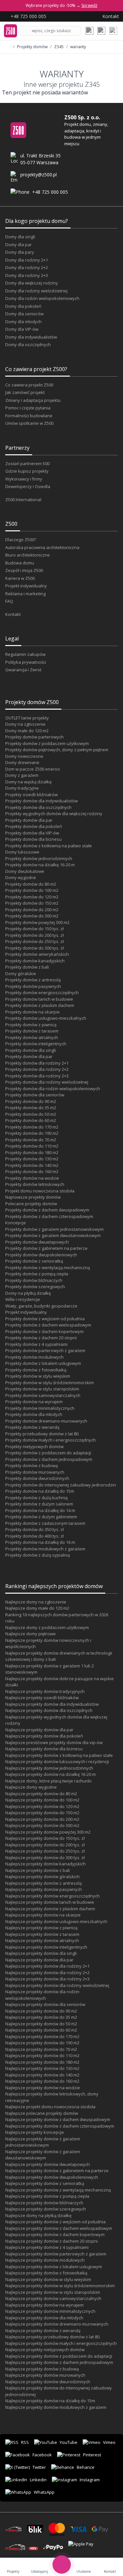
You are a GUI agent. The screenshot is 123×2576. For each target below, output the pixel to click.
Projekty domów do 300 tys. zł (34, 948)
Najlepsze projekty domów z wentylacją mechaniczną (58, 2190)
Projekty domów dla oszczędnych (38, 807)
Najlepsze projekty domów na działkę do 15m (50, 2401)
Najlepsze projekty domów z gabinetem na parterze (57, 2171)
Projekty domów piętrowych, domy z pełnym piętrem (57, 750)
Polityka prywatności (26, 662)
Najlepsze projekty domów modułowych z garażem (56, 2407)
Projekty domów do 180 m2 (32, 1152)
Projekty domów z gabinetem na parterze (46, 1248)
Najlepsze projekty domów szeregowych (46, 2209)
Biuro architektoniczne (28, 555)
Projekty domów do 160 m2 (32, 1171)
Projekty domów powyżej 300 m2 (37, 922)
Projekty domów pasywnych (33, 986)
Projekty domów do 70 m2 (31, 1140)
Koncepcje (16, 1223)
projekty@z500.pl (39, 175)
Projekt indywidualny (26, 586)
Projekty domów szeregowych (35, 1287)
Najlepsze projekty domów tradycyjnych (45, 1691)
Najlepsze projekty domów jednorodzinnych (49, 1768)
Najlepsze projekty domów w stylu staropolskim (53, 2292)
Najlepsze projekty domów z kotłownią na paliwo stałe (59, 1755)
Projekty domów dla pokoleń (34, 826)
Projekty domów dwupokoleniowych (41, 1255)
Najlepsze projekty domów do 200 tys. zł (45, 1845)
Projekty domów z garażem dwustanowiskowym (53, 1235)
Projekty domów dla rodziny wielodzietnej (47, 1082)
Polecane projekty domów (31, 1204)
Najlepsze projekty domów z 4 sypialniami (47, 2247)
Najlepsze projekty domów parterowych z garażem (56, 2254)
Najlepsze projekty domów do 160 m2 (42, 2081)
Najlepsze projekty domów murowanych (45, 2375)
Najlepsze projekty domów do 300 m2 (42, 1825)
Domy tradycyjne (22, 788)
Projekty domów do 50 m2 (31, 1114)
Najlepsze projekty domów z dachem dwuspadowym (58, 2119)
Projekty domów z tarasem (32, 1031)
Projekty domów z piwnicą (31, 1025)
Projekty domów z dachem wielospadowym (48, 1325)
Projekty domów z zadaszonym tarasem (45, 1523)
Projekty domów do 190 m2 (32, 1133)
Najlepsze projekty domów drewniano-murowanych (57, 2324)
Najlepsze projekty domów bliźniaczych (44, 2203)
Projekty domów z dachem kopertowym (44, 1331)
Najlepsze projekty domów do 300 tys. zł (45, 1858)
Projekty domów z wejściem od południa (45, 1319)
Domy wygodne (21, 877)
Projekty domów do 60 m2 (31, 1120)
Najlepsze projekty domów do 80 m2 (41, 1794)
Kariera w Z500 (20, 578)
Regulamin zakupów (25, 654)
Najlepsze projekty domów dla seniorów (45, 2004)
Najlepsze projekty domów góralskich (42, 1877)
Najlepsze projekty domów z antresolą (43, 1883)
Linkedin (38, 2480)
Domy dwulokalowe (25, 871)
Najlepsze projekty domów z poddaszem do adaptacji (59, 2356)
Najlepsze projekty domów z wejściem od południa (55, 2222)
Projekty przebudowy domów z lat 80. (42, 1434)
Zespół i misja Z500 (24, 570)
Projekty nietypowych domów (34, 1446)
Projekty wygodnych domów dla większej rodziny (54, 814)
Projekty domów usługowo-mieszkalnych (46, 1018)
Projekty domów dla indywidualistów (41, 801)
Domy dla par (19, 245)
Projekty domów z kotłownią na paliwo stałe (49, 846)
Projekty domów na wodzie (32, 1178)
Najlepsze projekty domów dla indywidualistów (52, 1704)
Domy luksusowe (22, 852)
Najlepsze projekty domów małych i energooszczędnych (61, 2343)
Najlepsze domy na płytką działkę (38, 2215)
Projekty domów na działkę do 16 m (40, 1542)
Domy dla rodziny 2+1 (27, 260)
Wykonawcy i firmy (24, 479)
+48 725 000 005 (50, 192)
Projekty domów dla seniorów (35, 1095)
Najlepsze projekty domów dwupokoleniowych (52, 2177)
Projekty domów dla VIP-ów (32, 833)
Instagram (90, 2480)
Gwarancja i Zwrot (23, 670)
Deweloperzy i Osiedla (28, 486)
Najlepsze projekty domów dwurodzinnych (48, 2382)
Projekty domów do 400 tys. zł (34, 1536)
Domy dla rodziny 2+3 (27, 275)
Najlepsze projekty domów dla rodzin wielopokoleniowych (42, 1995)
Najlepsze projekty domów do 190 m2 (42, 2043)
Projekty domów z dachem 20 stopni (41, 1338)
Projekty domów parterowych (34, 737)
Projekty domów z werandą (32, 1427)
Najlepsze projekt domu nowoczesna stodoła (50, 2107)
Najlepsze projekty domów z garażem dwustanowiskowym (43, 2155)
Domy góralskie (21, 973)
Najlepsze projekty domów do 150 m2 (42, 1813)
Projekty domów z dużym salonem (39, 1504)
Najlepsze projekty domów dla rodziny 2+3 (47, 1979)
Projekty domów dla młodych (34, 1414)
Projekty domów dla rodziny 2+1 (37, 1063)
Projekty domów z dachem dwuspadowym (47, 1210)
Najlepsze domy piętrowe (31, 1634)
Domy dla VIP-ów (22, 329)
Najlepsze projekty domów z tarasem (42, 1934)
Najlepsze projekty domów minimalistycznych (50, 2311)
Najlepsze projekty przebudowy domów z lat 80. (53, 2337)
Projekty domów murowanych (35, 1472)
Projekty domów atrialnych (32, 1037)
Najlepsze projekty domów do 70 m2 (41, 2049)
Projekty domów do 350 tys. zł (34, 1529)
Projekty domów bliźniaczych (34, 1280)
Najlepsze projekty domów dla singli (41, 1953)
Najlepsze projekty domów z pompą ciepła (47, 2196)
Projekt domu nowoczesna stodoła (40, 1191)
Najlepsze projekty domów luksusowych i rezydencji (57, 1761)
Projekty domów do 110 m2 (32, 1146)
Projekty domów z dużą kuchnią (36, 1498)
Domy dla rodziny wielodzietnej (36, 291)
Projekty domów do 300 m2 (32, 916)
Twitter (39, 2467)
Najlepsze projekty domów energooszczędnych (52, 1896)
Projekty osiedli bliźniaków (31, 795)
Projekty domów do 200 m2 (32, 910)
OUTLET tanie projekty (27, 718)
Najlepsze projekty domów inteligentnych (46, 1947)
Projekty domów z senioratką (34, 1261)
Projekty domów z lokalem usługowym (43, 1363)
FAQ (9, 601)
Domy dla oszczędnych (28, 344)
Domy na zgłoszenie (25, 724)
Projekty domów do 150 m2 (32, 903)
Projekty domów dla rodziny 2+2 (37, 1069)
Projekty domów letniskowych (35, 1184)
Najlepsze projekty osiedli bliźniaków (42, 1698)
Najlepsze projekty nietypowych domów (45, 2350)
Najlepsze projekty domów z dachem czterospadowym (60, 2126)
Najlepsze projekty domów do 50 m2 (41, 2024)
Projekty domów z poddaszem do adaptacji (48, 1453)
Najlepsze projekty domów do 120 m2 (42, 1806)
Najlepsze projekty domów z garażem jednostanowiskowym (43, 2142)
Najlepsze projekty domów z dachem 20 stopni (51, 2241)
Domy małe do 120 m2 (27, 731)
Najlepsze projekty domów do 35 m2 (41, 2017)
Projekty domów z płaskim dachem (40, 1005)
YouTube (69, 2442)
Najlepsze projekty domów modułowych (45, 2260)
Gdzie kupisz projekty (27, 471)
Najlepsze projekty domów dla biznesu (44, 1749)
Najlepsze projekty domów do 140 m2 (42, 2075)
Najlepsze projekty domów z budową (42, 2369)
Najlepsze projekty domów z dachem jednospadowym (59, 2362)
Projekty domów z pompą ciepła (37, 1274)
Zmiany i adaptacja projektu (33, 400)
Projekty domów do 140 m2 (32, 1165)
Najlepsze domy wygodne (31, 1787)
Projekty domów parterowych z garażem (45, 1350)
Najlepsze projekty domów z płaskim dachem (50, 1909)
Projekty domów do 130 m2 (32, 1159)
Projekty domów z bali (27, 967)
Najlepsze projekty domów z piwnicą (41, 1928)
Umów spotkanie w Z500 (29, 423)
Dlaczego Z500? (21, 540)
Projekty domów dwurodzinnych (37, 1478)
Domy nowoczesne (24, 756)
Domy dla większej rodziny (32, 283)
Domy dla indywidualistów (31, 337)
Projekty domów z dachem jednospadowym (49, 1459)
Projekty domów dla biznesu (33, 839)
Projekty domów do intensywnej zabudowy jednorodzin (61, 1485)
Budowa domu (20, 563)
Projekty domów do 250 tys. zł (34, 941)
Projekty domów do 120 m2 (32, 897)
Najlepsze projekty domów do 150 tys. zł (45, 1838)
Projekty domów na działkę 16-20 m (40, 865)
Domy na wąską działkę (28, 782)
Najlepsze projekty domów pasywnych (44, 1889)
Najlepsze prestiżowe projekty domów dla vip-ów (54, 1742)
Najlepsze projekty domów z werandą (43, 2330)
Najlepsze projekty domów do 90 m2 (41, 2011)
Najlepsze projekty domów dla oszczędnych (49, 1710)
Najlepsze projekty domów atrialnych (42, 1940)
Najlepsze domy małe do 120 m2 (37, 1608)
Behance (86, 2467)
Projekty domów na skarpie (32, 1012)
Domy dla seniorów (24, 314)
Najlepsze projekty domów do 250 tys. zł (45, 1851)
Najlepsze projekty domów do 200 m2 (42, 1819)
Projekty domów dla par (29, 820)
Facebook (42, 2455)
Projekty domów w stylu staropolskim (42, 1389)
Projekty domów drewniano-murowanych (46, 1421)
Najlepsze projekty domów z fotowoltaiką (46, 2273)
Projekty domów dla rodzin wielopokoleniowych (53, 1089)
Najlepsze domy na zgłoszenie (36, 1602)
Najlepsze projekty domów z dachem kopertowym (55, 2234)
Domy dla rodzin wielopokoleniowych (42, 298)
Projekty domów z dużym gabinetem (41, 1517)
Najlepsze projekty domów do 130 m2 (42, 2068)
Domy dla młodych (23, 322)
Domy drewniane (22, 762)
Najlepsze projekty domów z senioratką (45, 2183)
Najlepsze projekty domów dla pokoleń (44, 1736)
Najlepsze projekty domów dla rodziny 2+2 (47, 1973)
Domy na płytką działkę (28, 1293)
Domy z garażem (22, 775)
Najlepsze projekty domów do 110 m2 (42, 2055)
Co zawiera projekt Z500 (29, 385)
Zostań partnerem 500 (27, 463)
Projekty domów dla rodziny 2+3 (37, 1076)
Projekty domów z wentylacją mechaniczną (48, 1268)
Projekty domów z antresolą (33, 980)
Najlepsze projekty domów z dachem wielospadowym (59, 2228)
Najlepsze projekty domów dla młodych (44, 2318)
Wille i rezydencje (23, 1299)
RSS (25, 2442)
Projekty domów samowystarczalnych (43, 1395)
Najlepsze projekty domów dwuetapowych (48, 2164)
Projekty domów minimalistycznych (40, 1408)
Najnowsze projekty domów (33, 1197)
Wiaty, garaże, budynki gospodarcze (41, 1306)
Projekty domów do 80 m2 (31, 884)
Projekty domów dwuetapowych (37, 1242)
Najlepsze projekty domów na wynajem (44, 2305)
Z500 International (23, 500)
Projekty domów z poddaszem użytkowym (47, 743)
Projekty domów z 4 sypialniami (36, 1344)
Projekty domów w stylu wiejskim (38, 1376)
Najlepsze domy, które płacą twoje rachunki (48, 1781)
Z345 (59, 47)
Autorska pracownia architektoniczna (42, 547)
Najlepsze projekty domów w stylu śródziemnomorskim (60, 2286)
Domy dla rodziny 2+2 (27, 267)
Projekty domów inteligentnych (36, 1044)
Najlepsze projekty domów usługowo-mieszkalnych (56, 1921)
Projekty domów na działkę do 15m (40, 1491)
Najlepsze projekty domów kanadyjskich (45, 1864)
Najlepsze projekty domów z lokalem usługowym (54, 2267)
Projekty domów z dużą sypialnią (38, 1555)
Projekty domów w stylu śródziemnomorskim (50, 1383)
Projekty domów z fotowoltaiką (36, 1370)
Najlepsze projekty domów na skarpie (43, 1915)
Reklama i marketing (25, 594)
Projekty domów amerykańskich (37, 954)
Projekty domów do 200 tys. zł (34, 935)
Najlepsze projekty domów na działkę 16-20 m (51, 1774)
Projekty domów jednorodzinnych (39, 858)
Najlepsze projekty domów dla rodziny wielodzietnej (57, 1985)
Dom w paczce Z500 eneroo (33, 769)
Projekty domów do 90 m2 (31, 1101)
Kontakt (13, 614)
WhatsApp (44, 2492)
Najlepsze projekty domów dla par (39, 1730)
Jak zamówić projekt (25, 392)
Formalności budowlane (29, 416)
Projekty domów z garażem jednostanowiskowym (54, 1229)
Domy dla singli (20, 237)
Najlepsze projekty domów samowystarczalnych (53, 2298)
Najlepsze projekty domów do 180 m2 (42, 2062)
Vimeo (109, 2442)
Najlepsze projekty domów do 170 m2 (42, 2036)
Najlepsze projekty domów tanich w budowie (50, 1902)
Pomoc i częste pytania (28, 408)
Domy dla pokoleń (23, 306)
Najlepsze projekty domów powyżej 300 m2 (48, 1832)
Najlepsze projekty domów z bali (38, 1870)
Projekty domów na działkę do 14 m (40, 1510)
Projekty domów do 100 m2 (32, 890)
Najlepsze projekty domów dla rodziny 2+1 (47, 1966)
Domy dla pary (20, 252)
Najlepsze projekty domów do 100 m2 (42, 1800)
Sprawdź (89, 5)
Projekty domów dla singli (31, 1050)
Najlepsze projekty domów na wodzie (43, 2088)
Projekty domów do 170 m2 (32, 1127)
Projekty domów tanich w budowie (39, 999)
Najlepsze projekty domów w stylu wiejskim (48, 2279)
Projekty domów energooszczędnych (42, 993)
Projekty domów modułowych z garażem (45, 1549)
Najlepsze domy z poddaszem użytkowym (47, 1627)
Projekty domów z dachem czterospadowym (49, 1216)
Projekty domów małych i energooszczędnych (51, 1440)
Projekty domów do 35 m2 (31, 1108)
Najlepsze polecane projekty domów (42, 2113)
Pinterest (92, 2455)
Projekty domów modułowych (34, 1357)
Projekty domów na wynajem (34, 1402)
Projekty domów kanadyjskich (35, 961)
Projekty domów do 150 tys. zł (34, 929)
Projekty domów (32, 47)
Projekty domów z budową (31, 1465)
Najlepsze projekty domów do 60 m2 (41, 2030)
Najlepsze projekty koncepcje (35, 2132)
